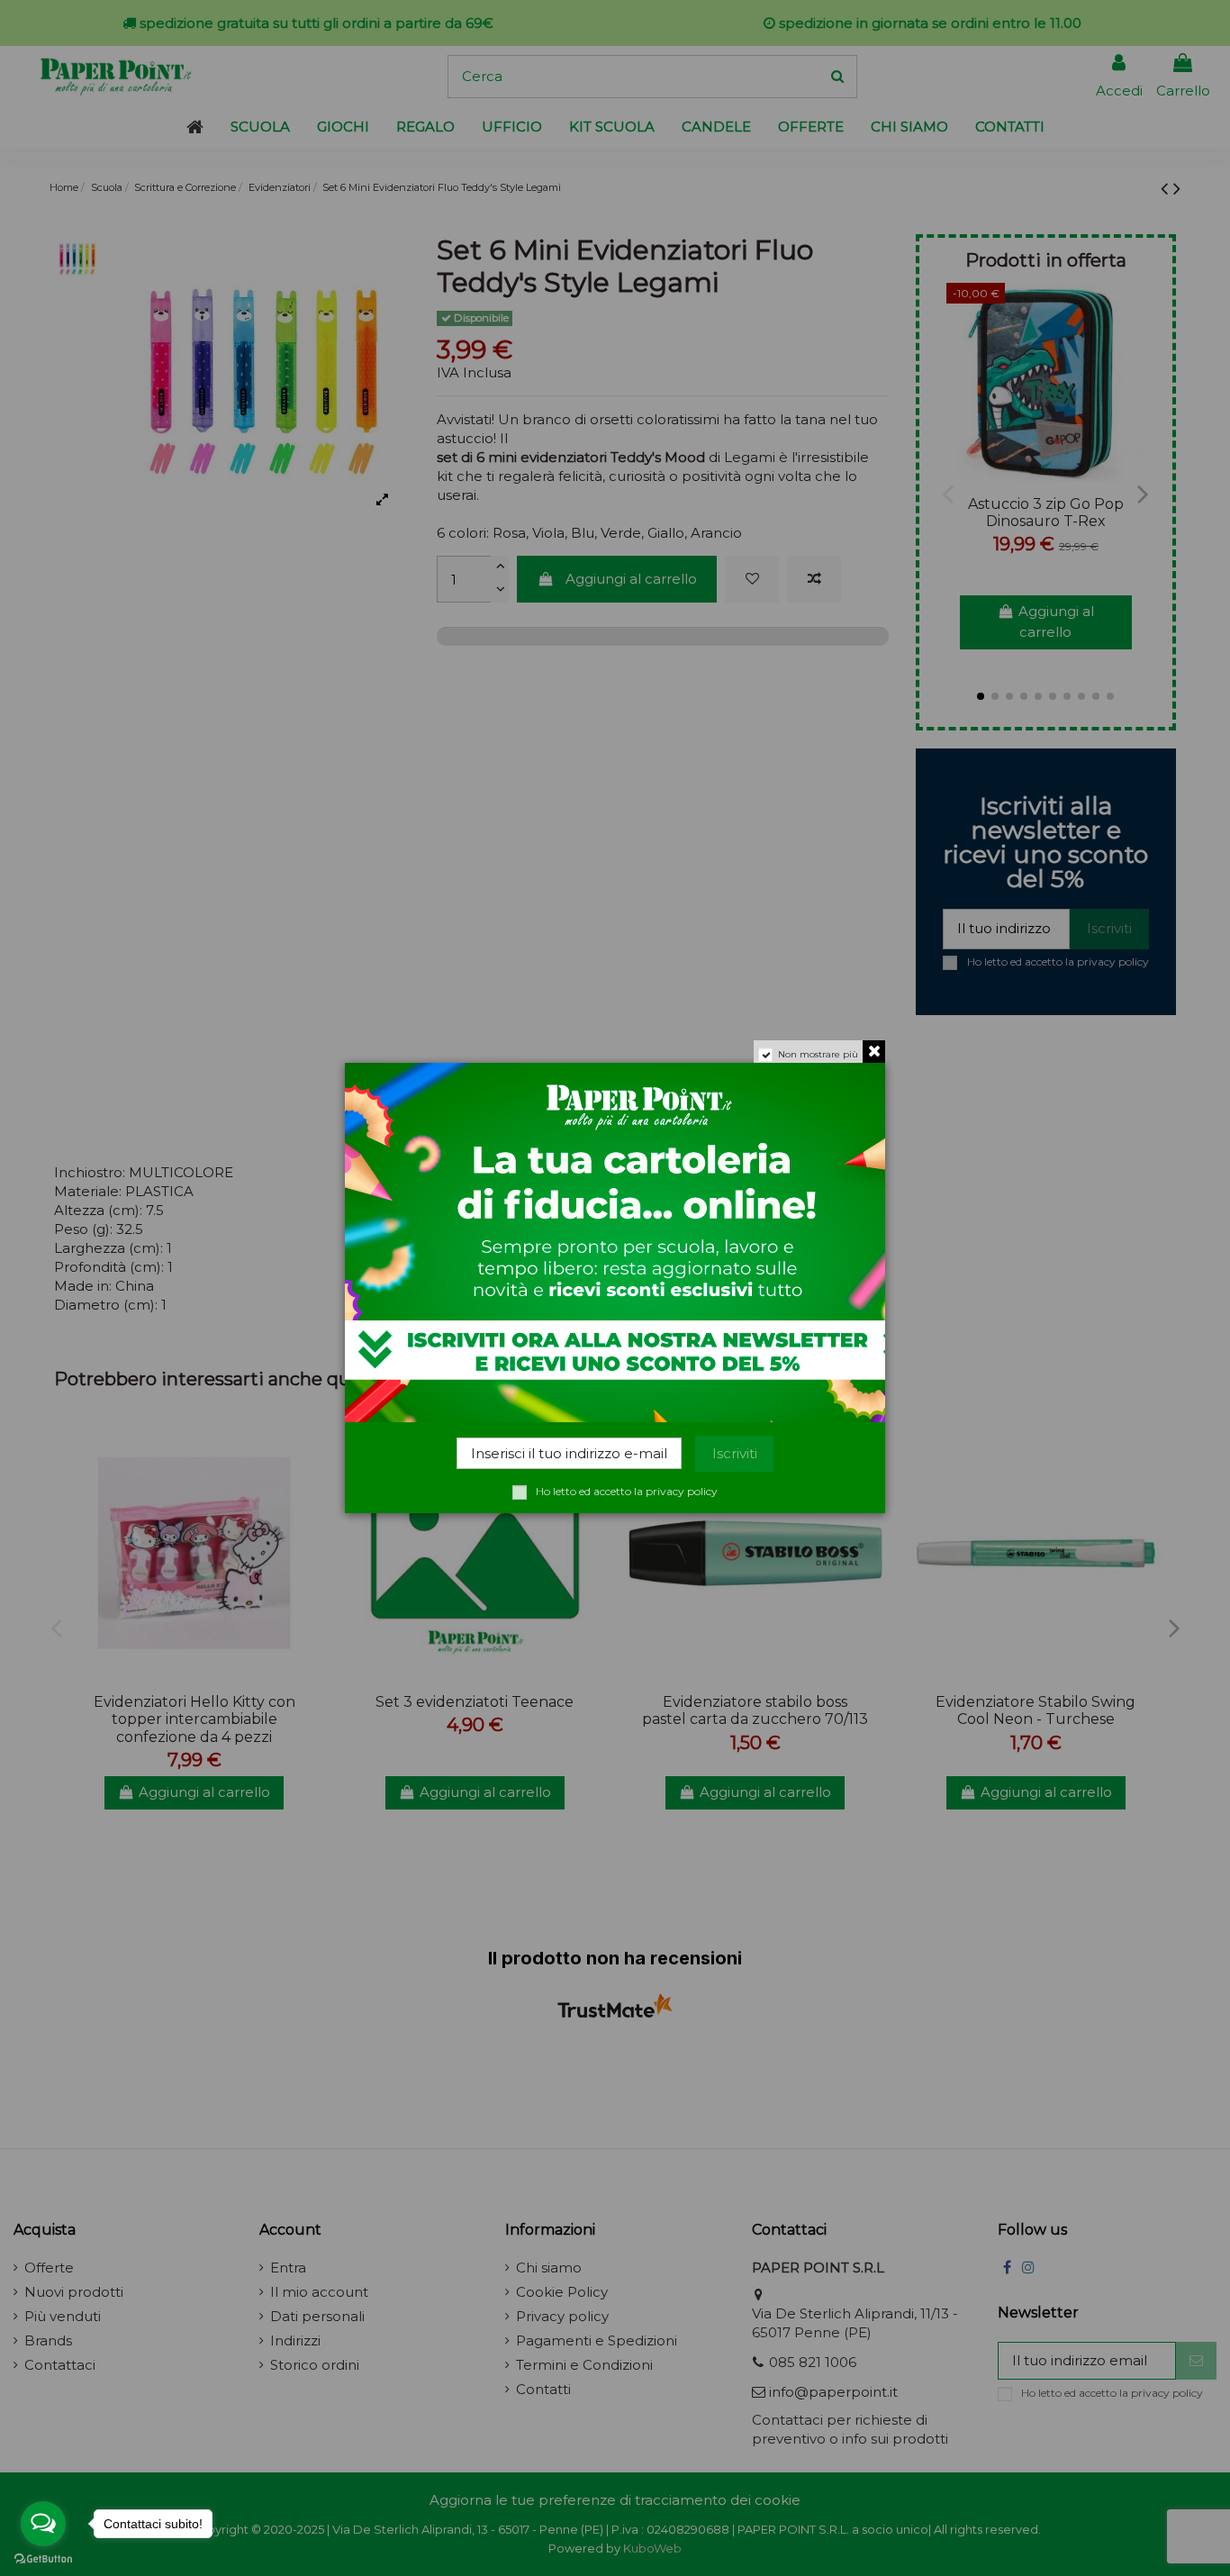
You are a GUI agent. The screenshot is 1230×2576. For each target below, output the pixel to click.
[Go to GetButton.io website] (43, 2558)
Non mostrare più (818, 1054)
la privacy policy (676, 1491)
